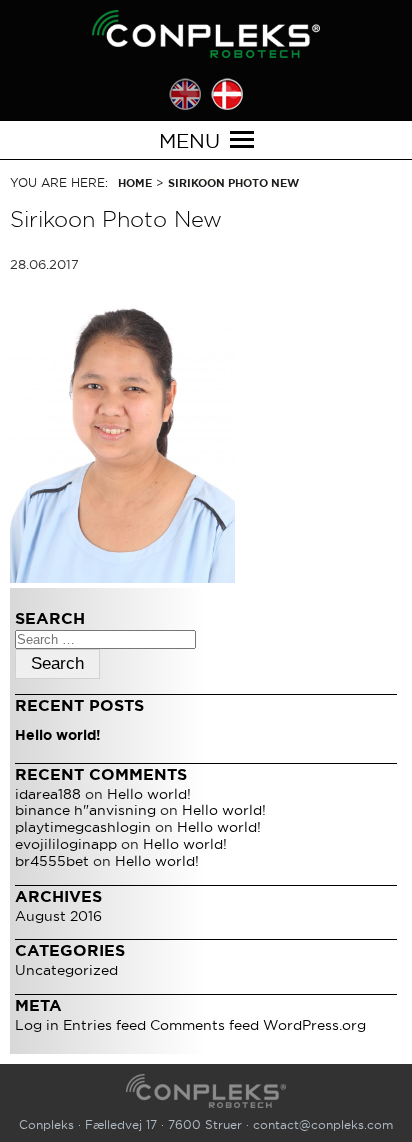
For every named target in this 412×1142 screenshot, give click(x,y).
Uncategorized (66, 970)
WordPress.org (314, 1025)
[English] (185, 94)
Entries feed (104, 1025)
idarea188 (48, 794)
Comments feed (204, 1025)
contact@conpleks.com (323, 1124)
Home (135, 183)
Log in (37, 1025)
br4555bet (52, 861)
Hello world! (58, 735)
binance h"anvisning (85, 810)
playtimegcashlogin (83, 827)
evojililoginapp (66, 844)
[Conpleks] (206, 34)
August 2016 (58, 916)
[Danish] (227, 94)
